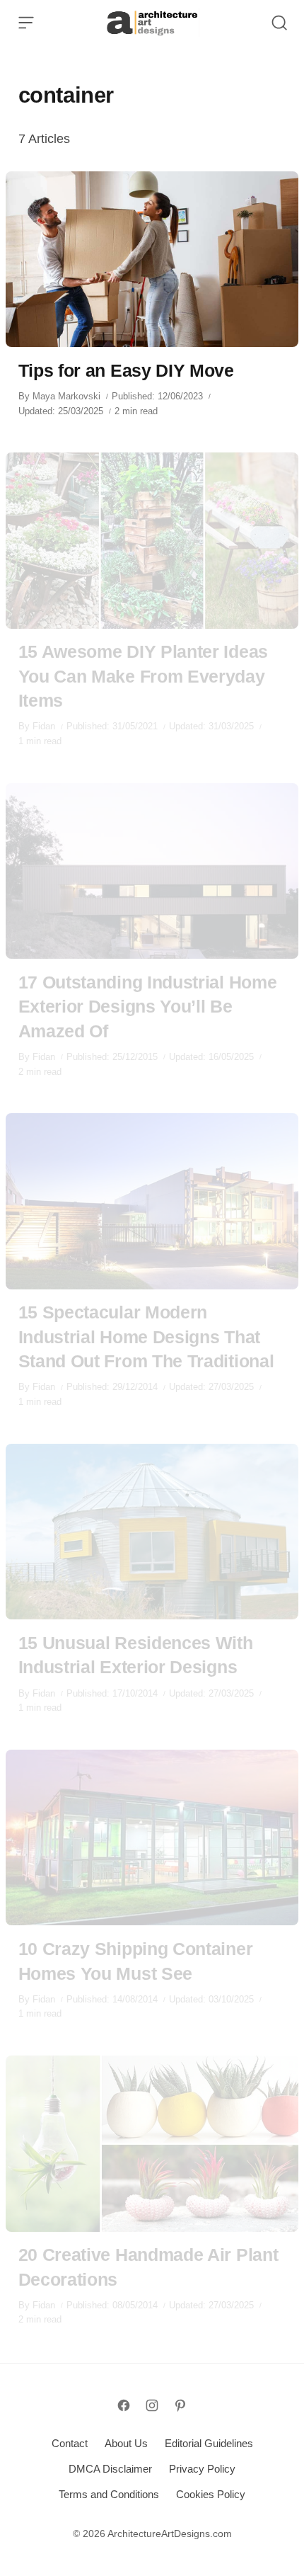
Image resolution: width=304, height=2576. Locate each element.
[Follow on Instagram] (152, 2405)
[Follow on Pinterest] (180, 2405)
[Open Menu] (26, 23)
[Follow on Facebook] (124, 2405)
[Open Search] (279, 23)
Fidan (44, 726)
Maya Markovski (66, 396)
